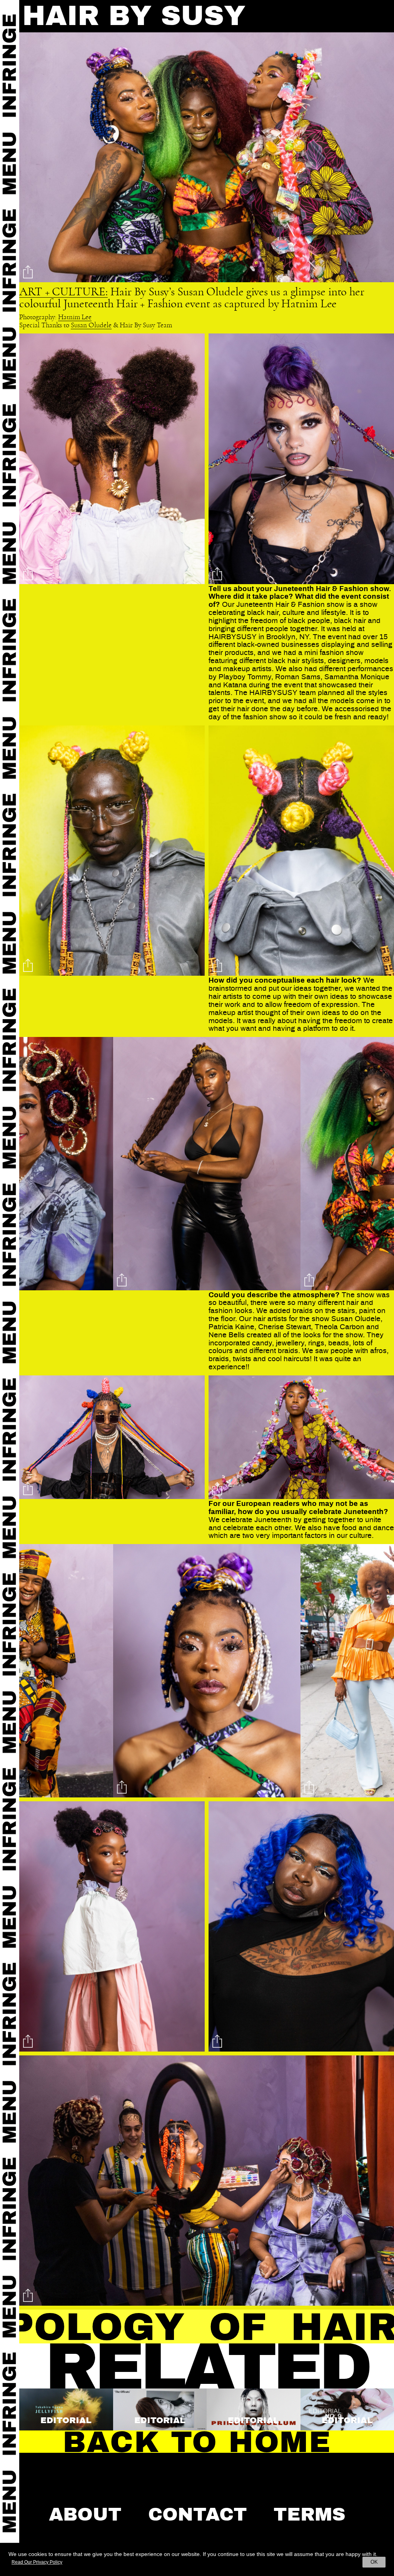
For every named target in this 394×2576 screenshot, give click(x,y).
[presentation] (38, 1165)
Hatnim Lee (75, 317)
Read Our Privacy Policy (37, 2562)
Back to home (197, 2442)
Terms (310, 2514)
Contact (198, 2514)
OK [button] (374, 2562)
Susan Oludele (91, 325)
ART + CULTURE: (63, 292)
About (85, 2514)
